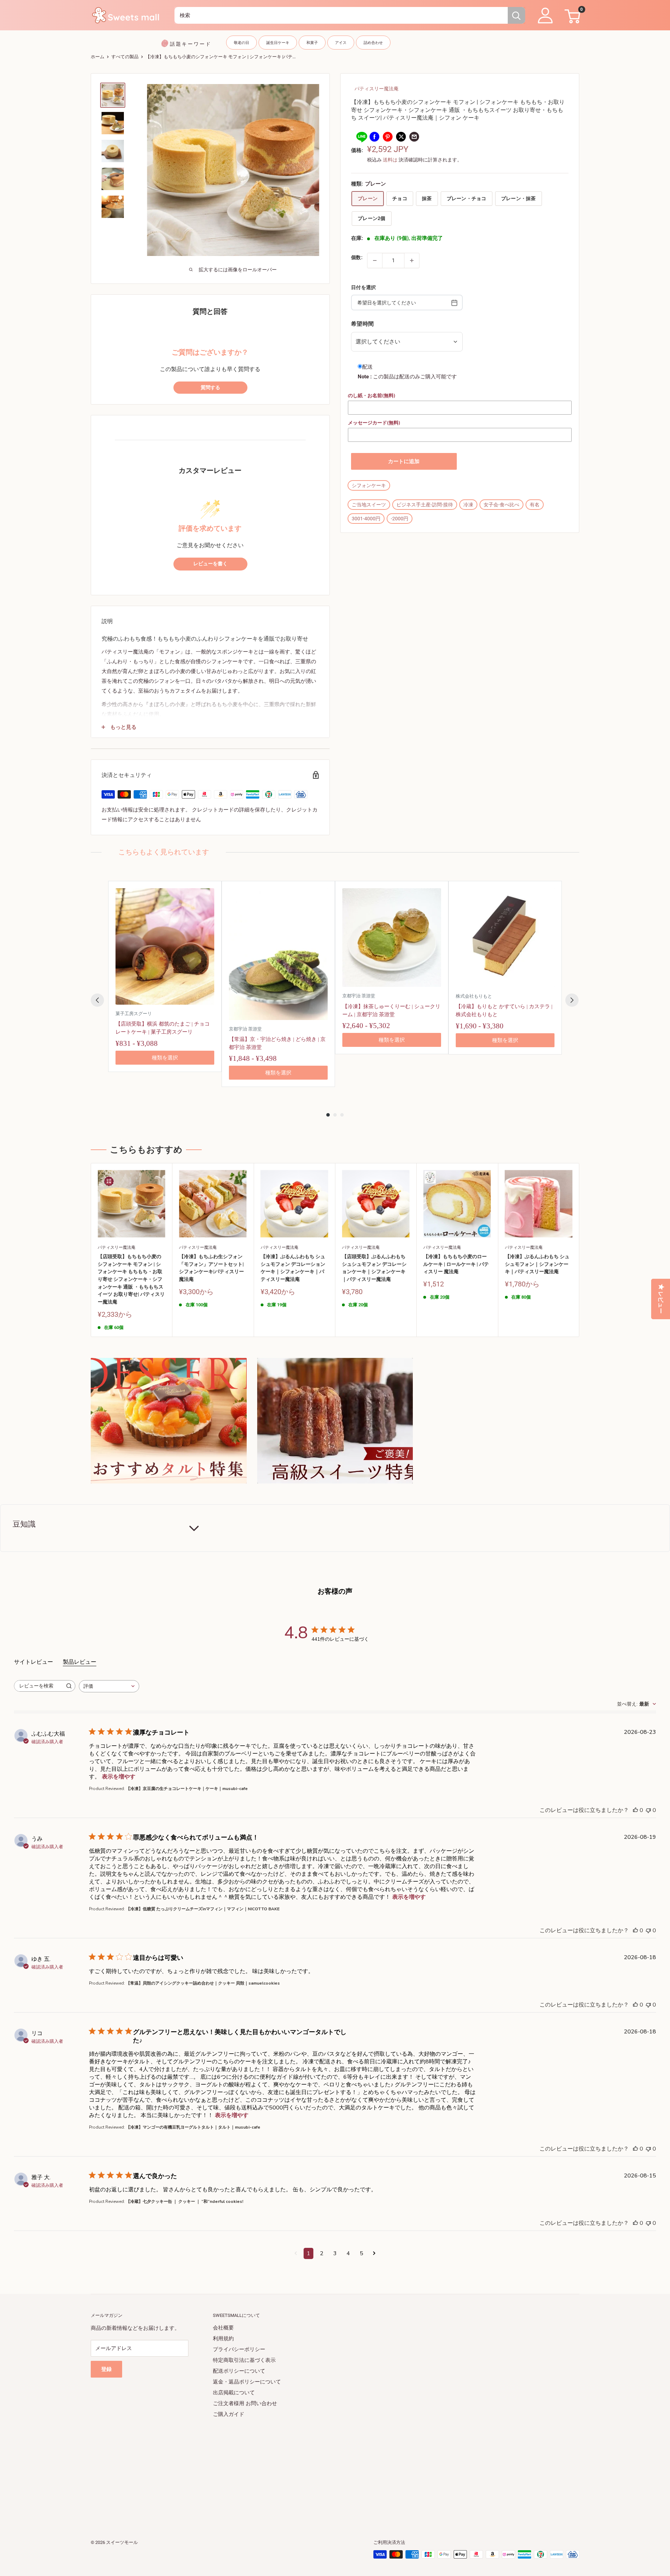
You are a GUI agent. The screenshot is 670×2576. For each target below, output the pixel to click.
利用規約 (223, 2339)
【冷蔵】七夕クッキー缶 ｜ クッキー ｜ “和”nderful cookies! (185, 2201)
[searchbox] (38, 1686)
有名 (535, 505)
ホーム (98, 57)
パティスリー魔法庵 (377, 89)
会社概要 (223, 2328)
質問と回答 (210, 312)
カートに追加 (404, 461)
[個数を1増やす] (412, 260)
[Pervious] (97, 1000)
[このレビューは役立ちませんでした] (648, 1810)
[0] (571, 15)
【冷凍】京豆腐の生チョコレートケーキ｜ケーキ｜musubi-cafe (187, 1789)
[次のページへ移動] (374, 2253)
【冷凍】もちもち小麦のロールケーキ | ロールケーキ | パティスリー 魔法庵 (456, 1264)
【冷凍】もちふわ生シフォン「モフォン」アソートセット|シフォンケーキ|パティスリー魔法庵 (211, 1268)
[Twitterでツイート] (401, 137)
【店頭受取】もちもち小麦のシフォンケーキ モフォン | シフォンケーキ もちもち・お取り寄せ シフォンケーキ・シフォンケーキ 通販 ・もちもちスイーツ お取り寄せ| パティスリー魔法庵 (131, 1279)
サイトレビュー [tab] (33, 1662)
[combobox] (341, 15)
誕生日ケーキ (278, 43)
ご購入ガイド (229, 2414)
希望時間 (362, 324)
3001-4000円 (366, 519)
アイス (341, 43)
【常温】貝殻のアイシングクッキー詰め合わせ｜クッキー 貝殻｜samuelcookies (203, 1983)
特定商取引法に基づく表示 (244, 2360)
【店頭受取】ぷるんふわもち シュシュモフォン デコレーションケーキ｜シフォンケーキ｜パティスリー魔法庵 (374, 1268)
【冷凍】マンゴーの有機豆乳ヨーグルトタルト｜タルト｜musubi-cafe (193, 2127)
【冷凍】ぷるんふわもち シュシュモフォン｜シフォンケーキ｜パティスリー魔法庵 (537, 1264)
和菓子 (312, 43)
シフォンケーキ (369, 485)
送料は (390, 160)
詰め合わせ (373, 43)
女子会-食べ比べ (501, 505)
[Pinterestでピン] (388, 137)
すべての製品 (125, 57)
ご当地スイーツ (369, 505)
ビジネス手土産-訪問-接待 (425, 505)
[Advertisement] (300, 2469)
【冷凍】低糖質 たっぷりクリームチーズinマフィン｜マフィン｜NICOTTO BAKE (203, 1909)
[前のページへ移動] (296, 2253)
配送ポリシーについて (239, 2371)
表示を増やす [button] (119, 1777)
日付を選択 (363, 287)
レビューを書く (210, 564)
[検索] (516, 15)
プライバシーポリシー (239, 2349)
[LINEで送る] (361, 137)
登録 (106, 2369)
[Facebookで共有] (374, 137)
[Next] (572, 1000)
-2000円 (400, 519)
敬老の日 (241, 43)
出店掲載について (234, 2393)
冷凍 (468, 505)
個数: (357, 257)
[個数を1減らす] (375, 260)
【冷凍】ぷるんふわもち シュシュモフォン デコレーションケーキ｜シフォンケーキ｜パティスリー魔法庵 (293, 1268)
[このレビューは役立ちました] (635, 1810)
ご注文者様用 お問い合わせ (245, 2403)
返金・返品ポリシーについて (247, 2382)
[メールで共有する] (414, 137)
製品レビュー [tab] (80, 1662)
